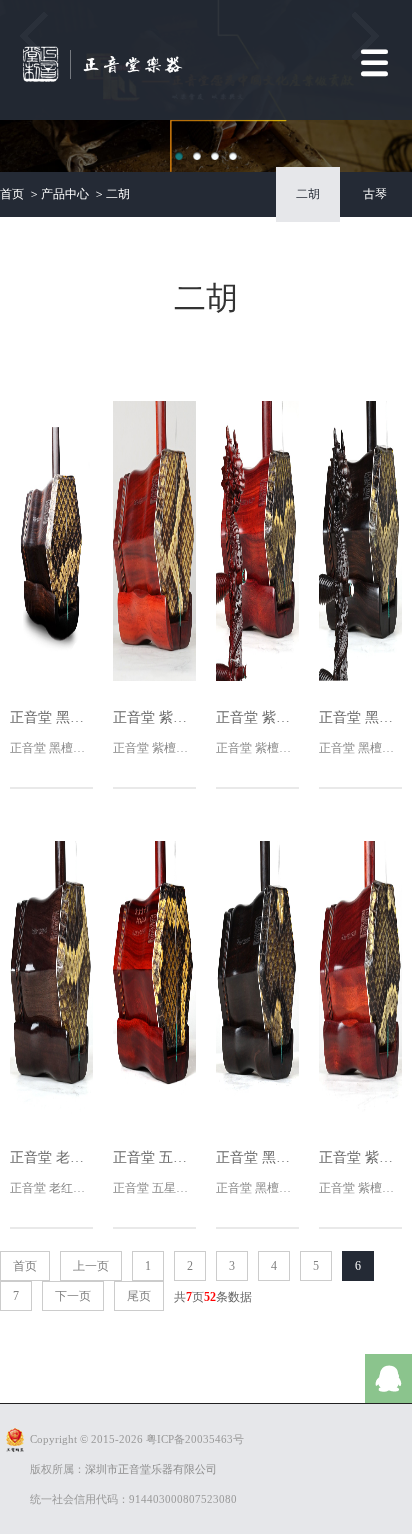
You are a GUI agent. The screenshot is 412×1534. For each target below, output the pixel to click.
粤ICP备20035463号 (195, 1439)
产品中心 (65, 194)
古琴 (375, 194)
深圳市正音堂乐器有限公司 (151, 1469)
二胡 (118, 194)
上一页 (91, 1266)
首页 (12, 194)
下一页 (73, 1296)
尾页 (139, 1296)
